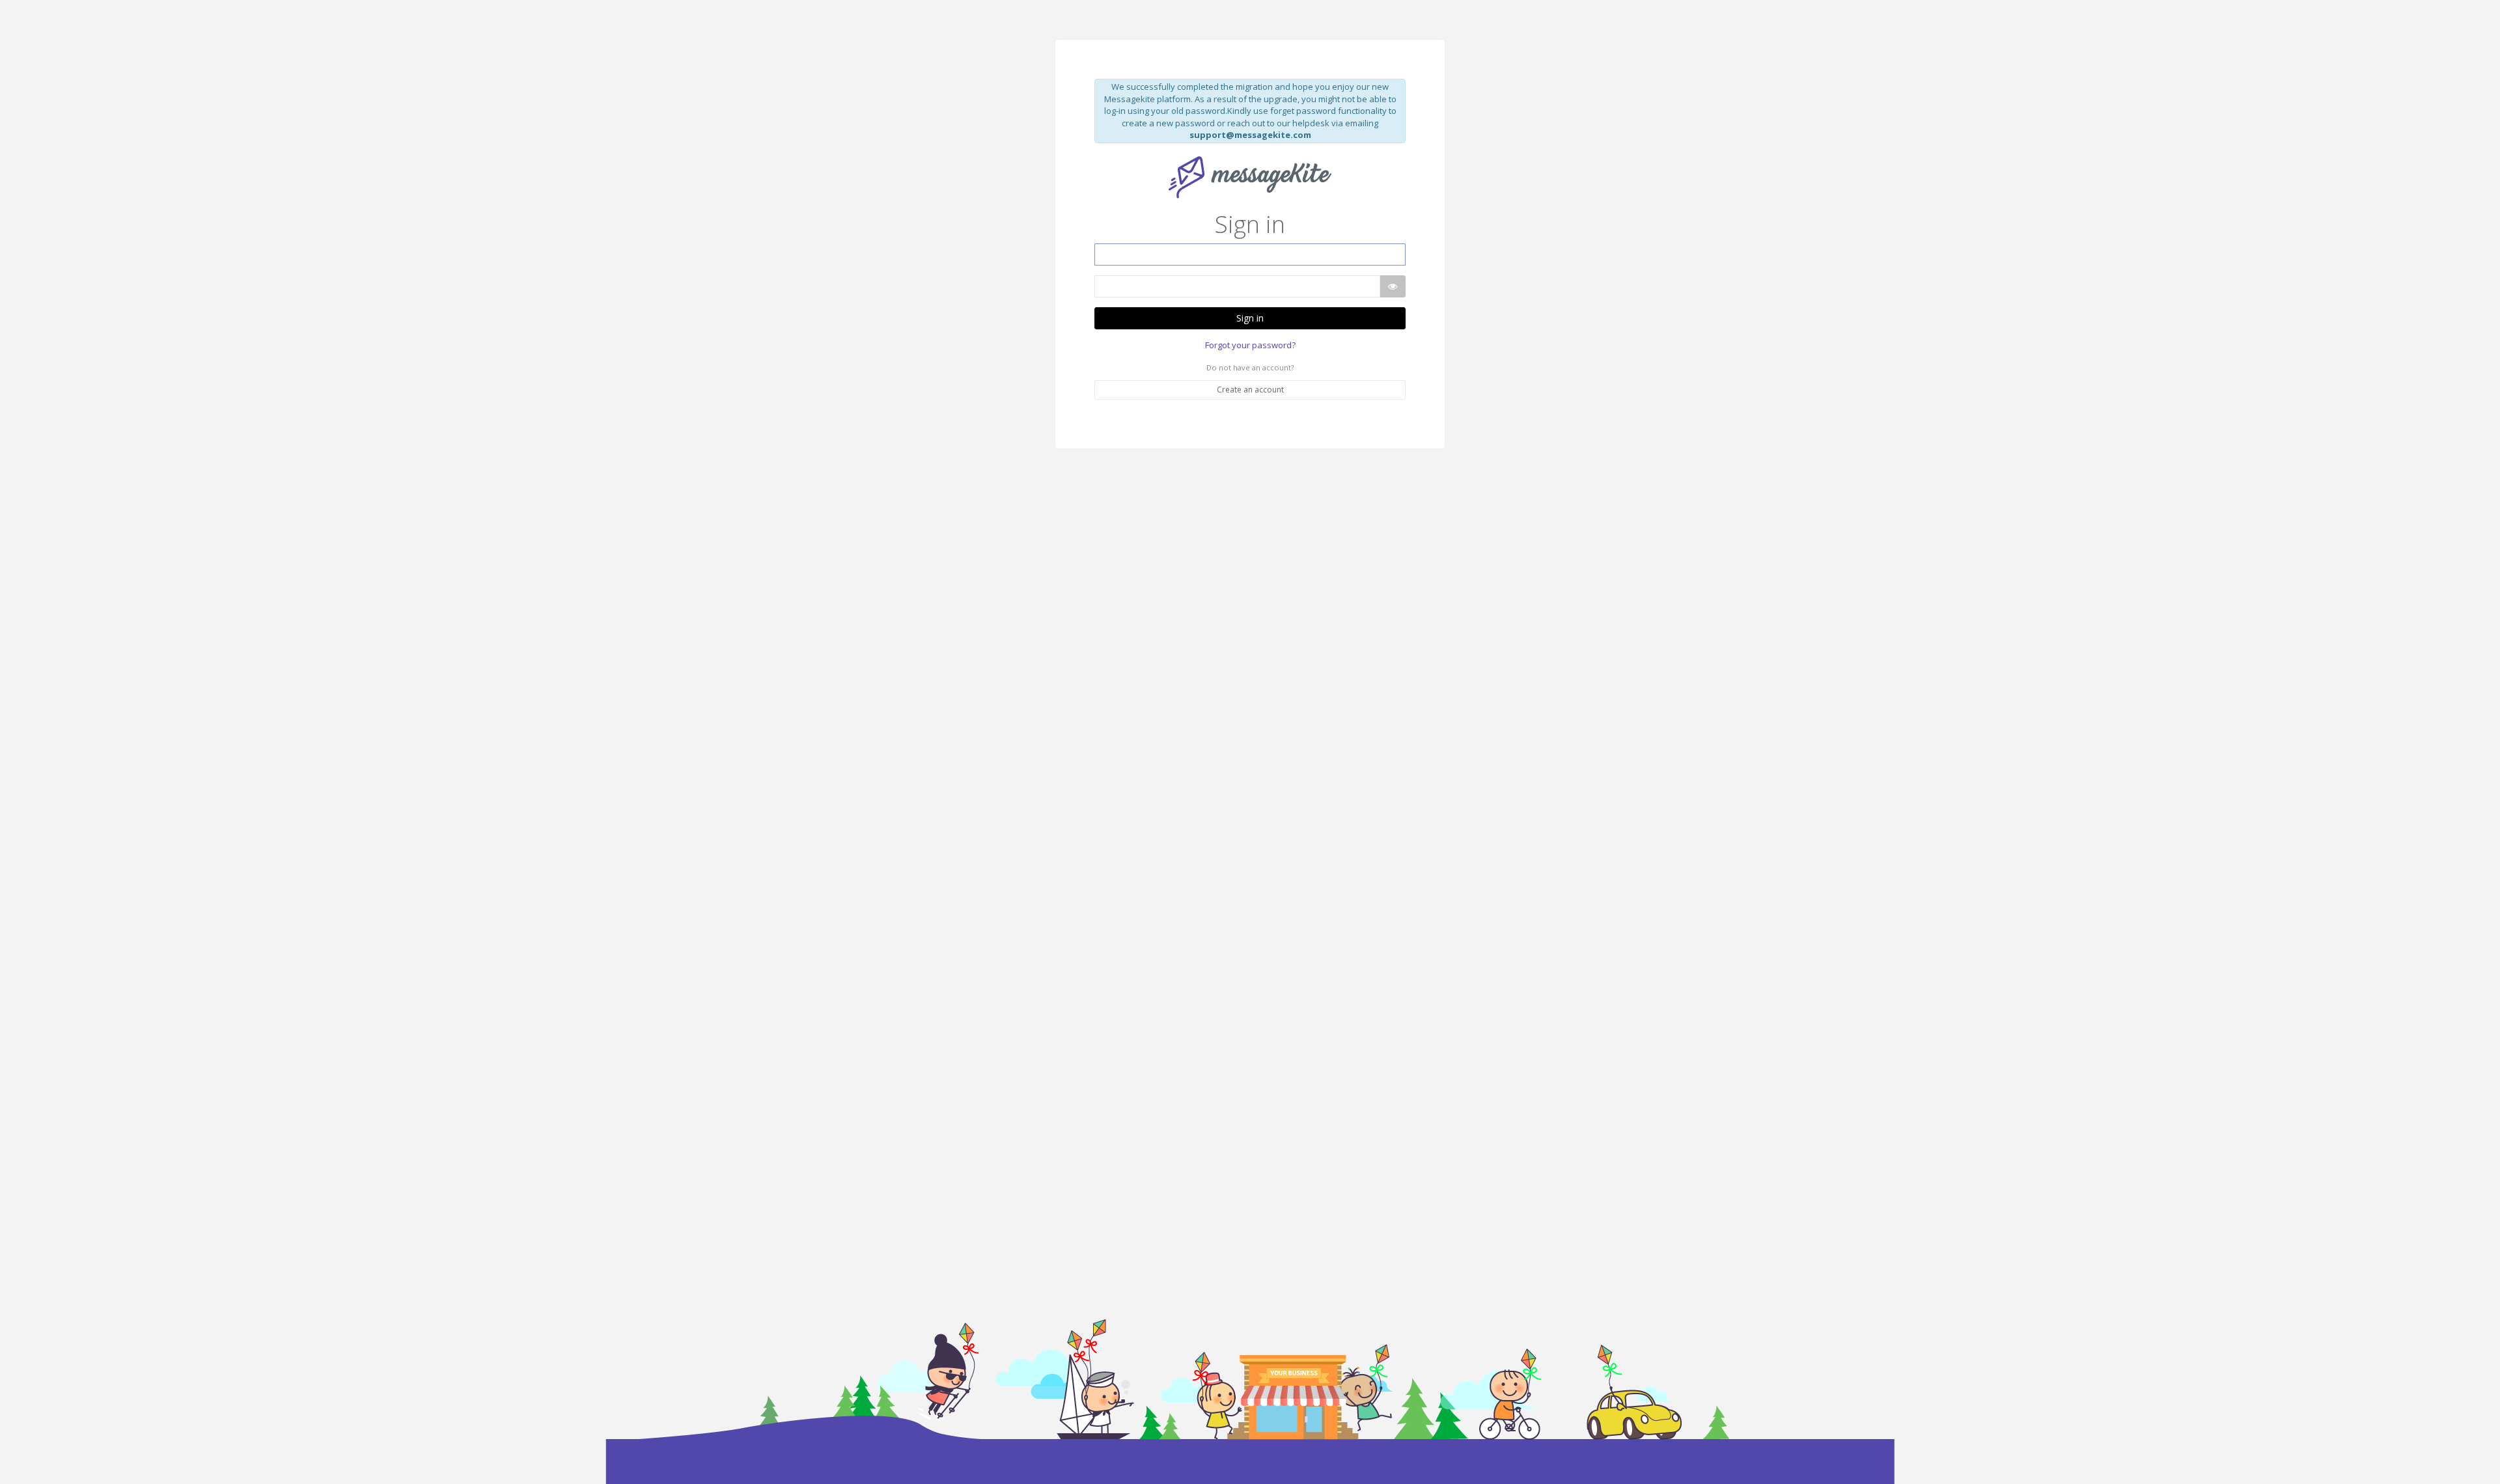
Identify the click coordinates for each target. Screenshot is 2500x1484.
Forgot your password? (1250, 345)
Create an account (1250, 390)
